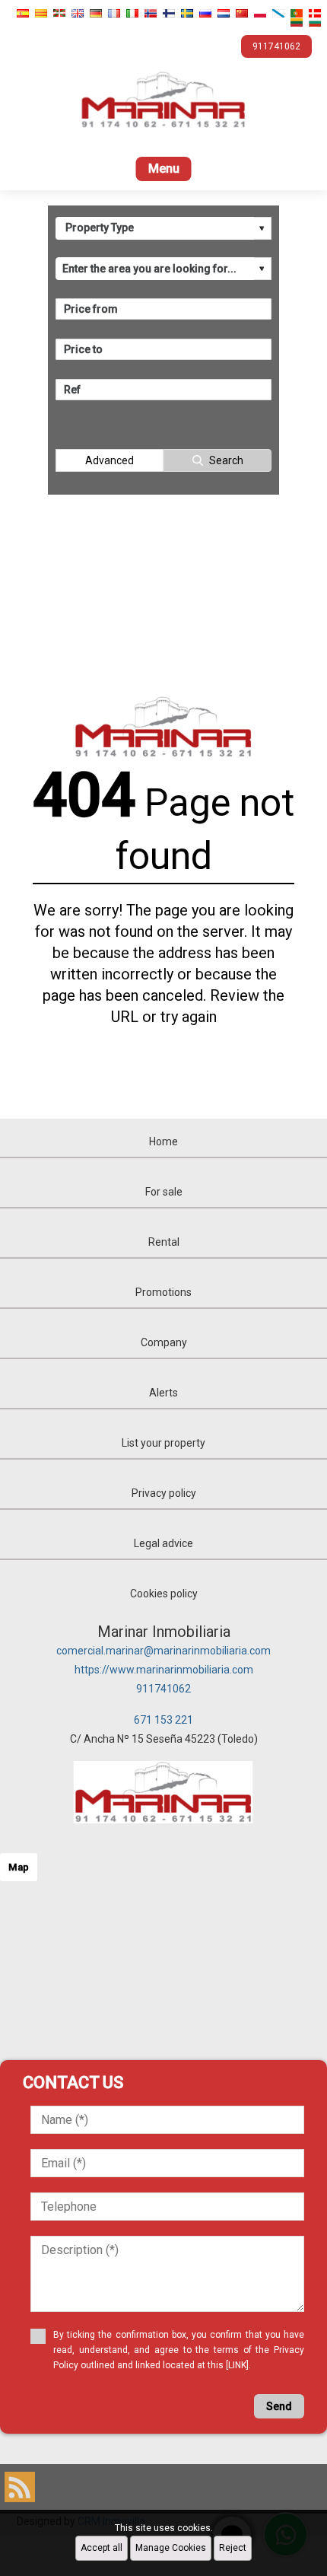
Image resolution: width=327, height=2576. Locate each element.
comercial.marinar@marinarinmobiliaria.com (163, 1651)
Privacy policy (164, 1493)
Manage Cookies (171, 2548)
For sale (164, 1192)
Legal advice (163, 1543)
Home (163, 1142)
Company (164, 1342)
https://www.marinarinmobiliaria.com (164, 1670)
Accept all (102, 2548)
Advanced (110, 460)
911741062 (163, 1689)
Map (19, 1867)
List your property (163, 1443)
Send (279, 2406)
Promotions (163, 1292)
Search (226, 460)
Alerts (163, 1393)
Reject (233, 2548)
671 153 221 (163, 1720)
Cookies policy (164, 1594)
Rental (164, 1242)
